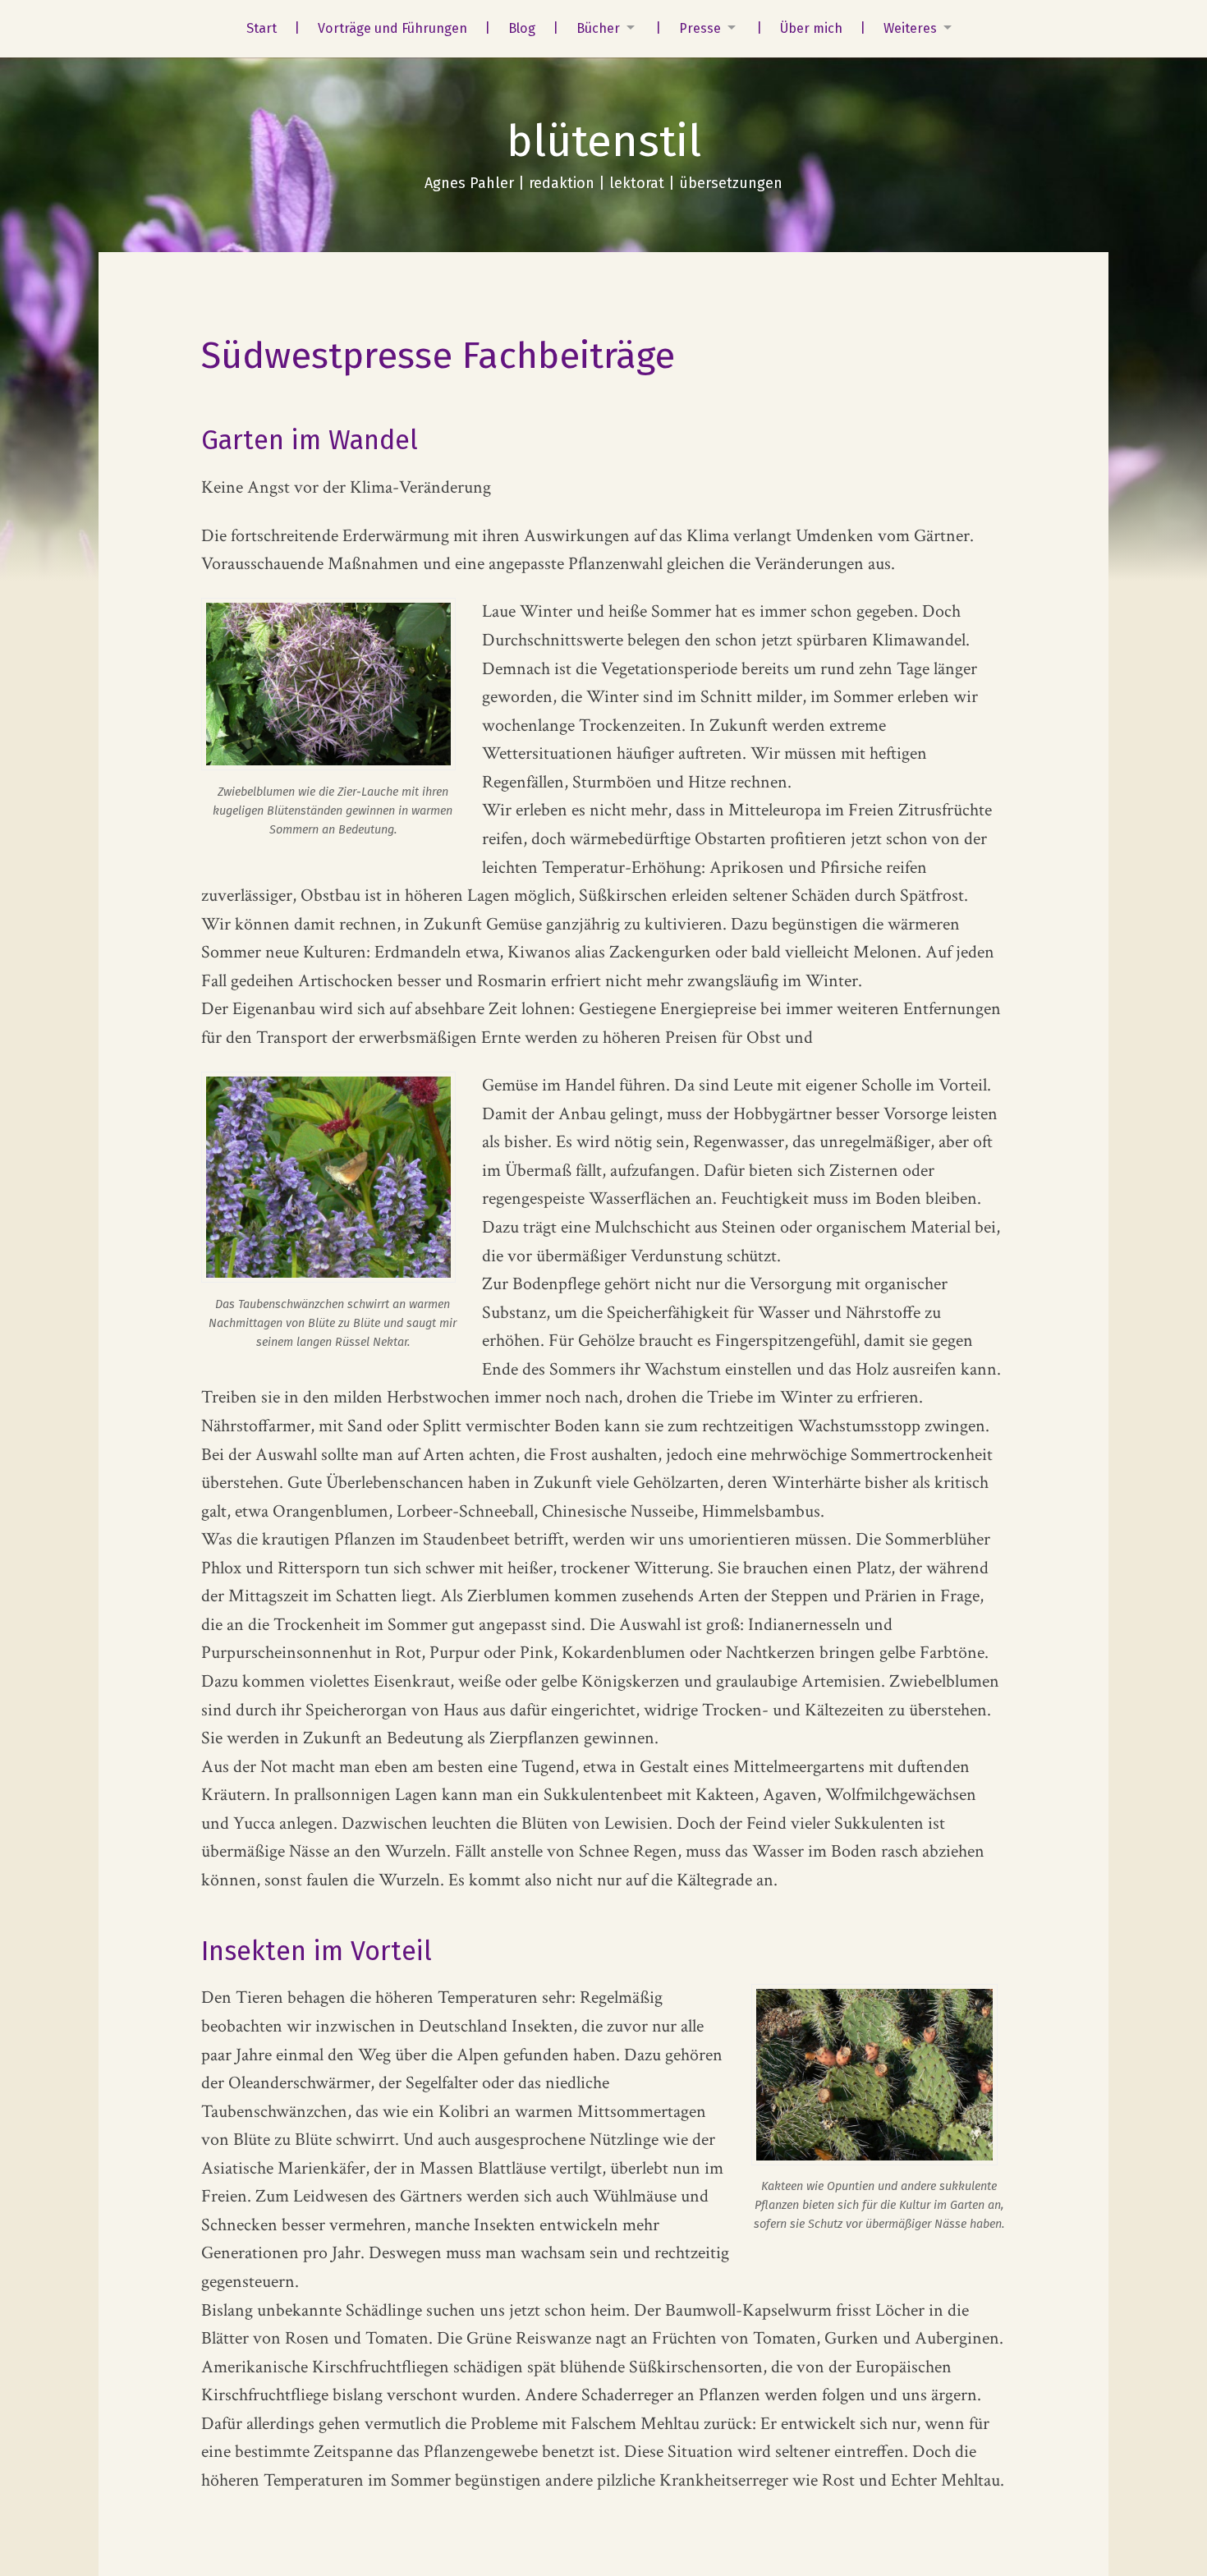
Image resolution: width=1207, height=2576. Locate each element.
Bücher (598, 28)
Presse (700, 28)
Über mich (811, 28)
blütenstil (604, 141)
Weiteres (910, 28)
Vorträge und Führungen (392, 28)
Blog (522, 28)
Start (262, 28)
